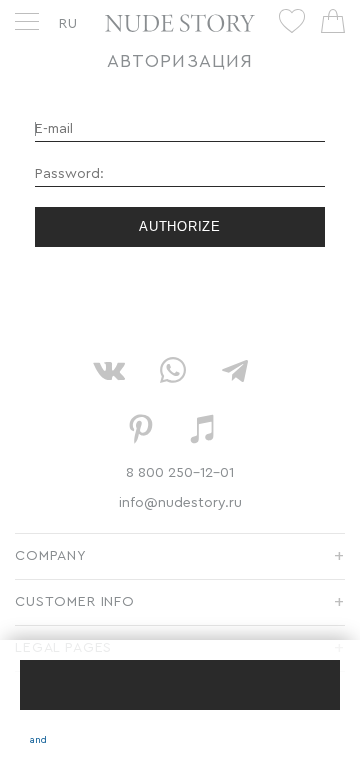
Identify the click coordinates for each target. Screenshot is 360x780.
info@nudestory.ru (180, 503)
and (38, 740)
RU (68, 24)
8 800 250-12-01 (180, 473)
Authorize (180, 226)
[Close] (180, 685)
